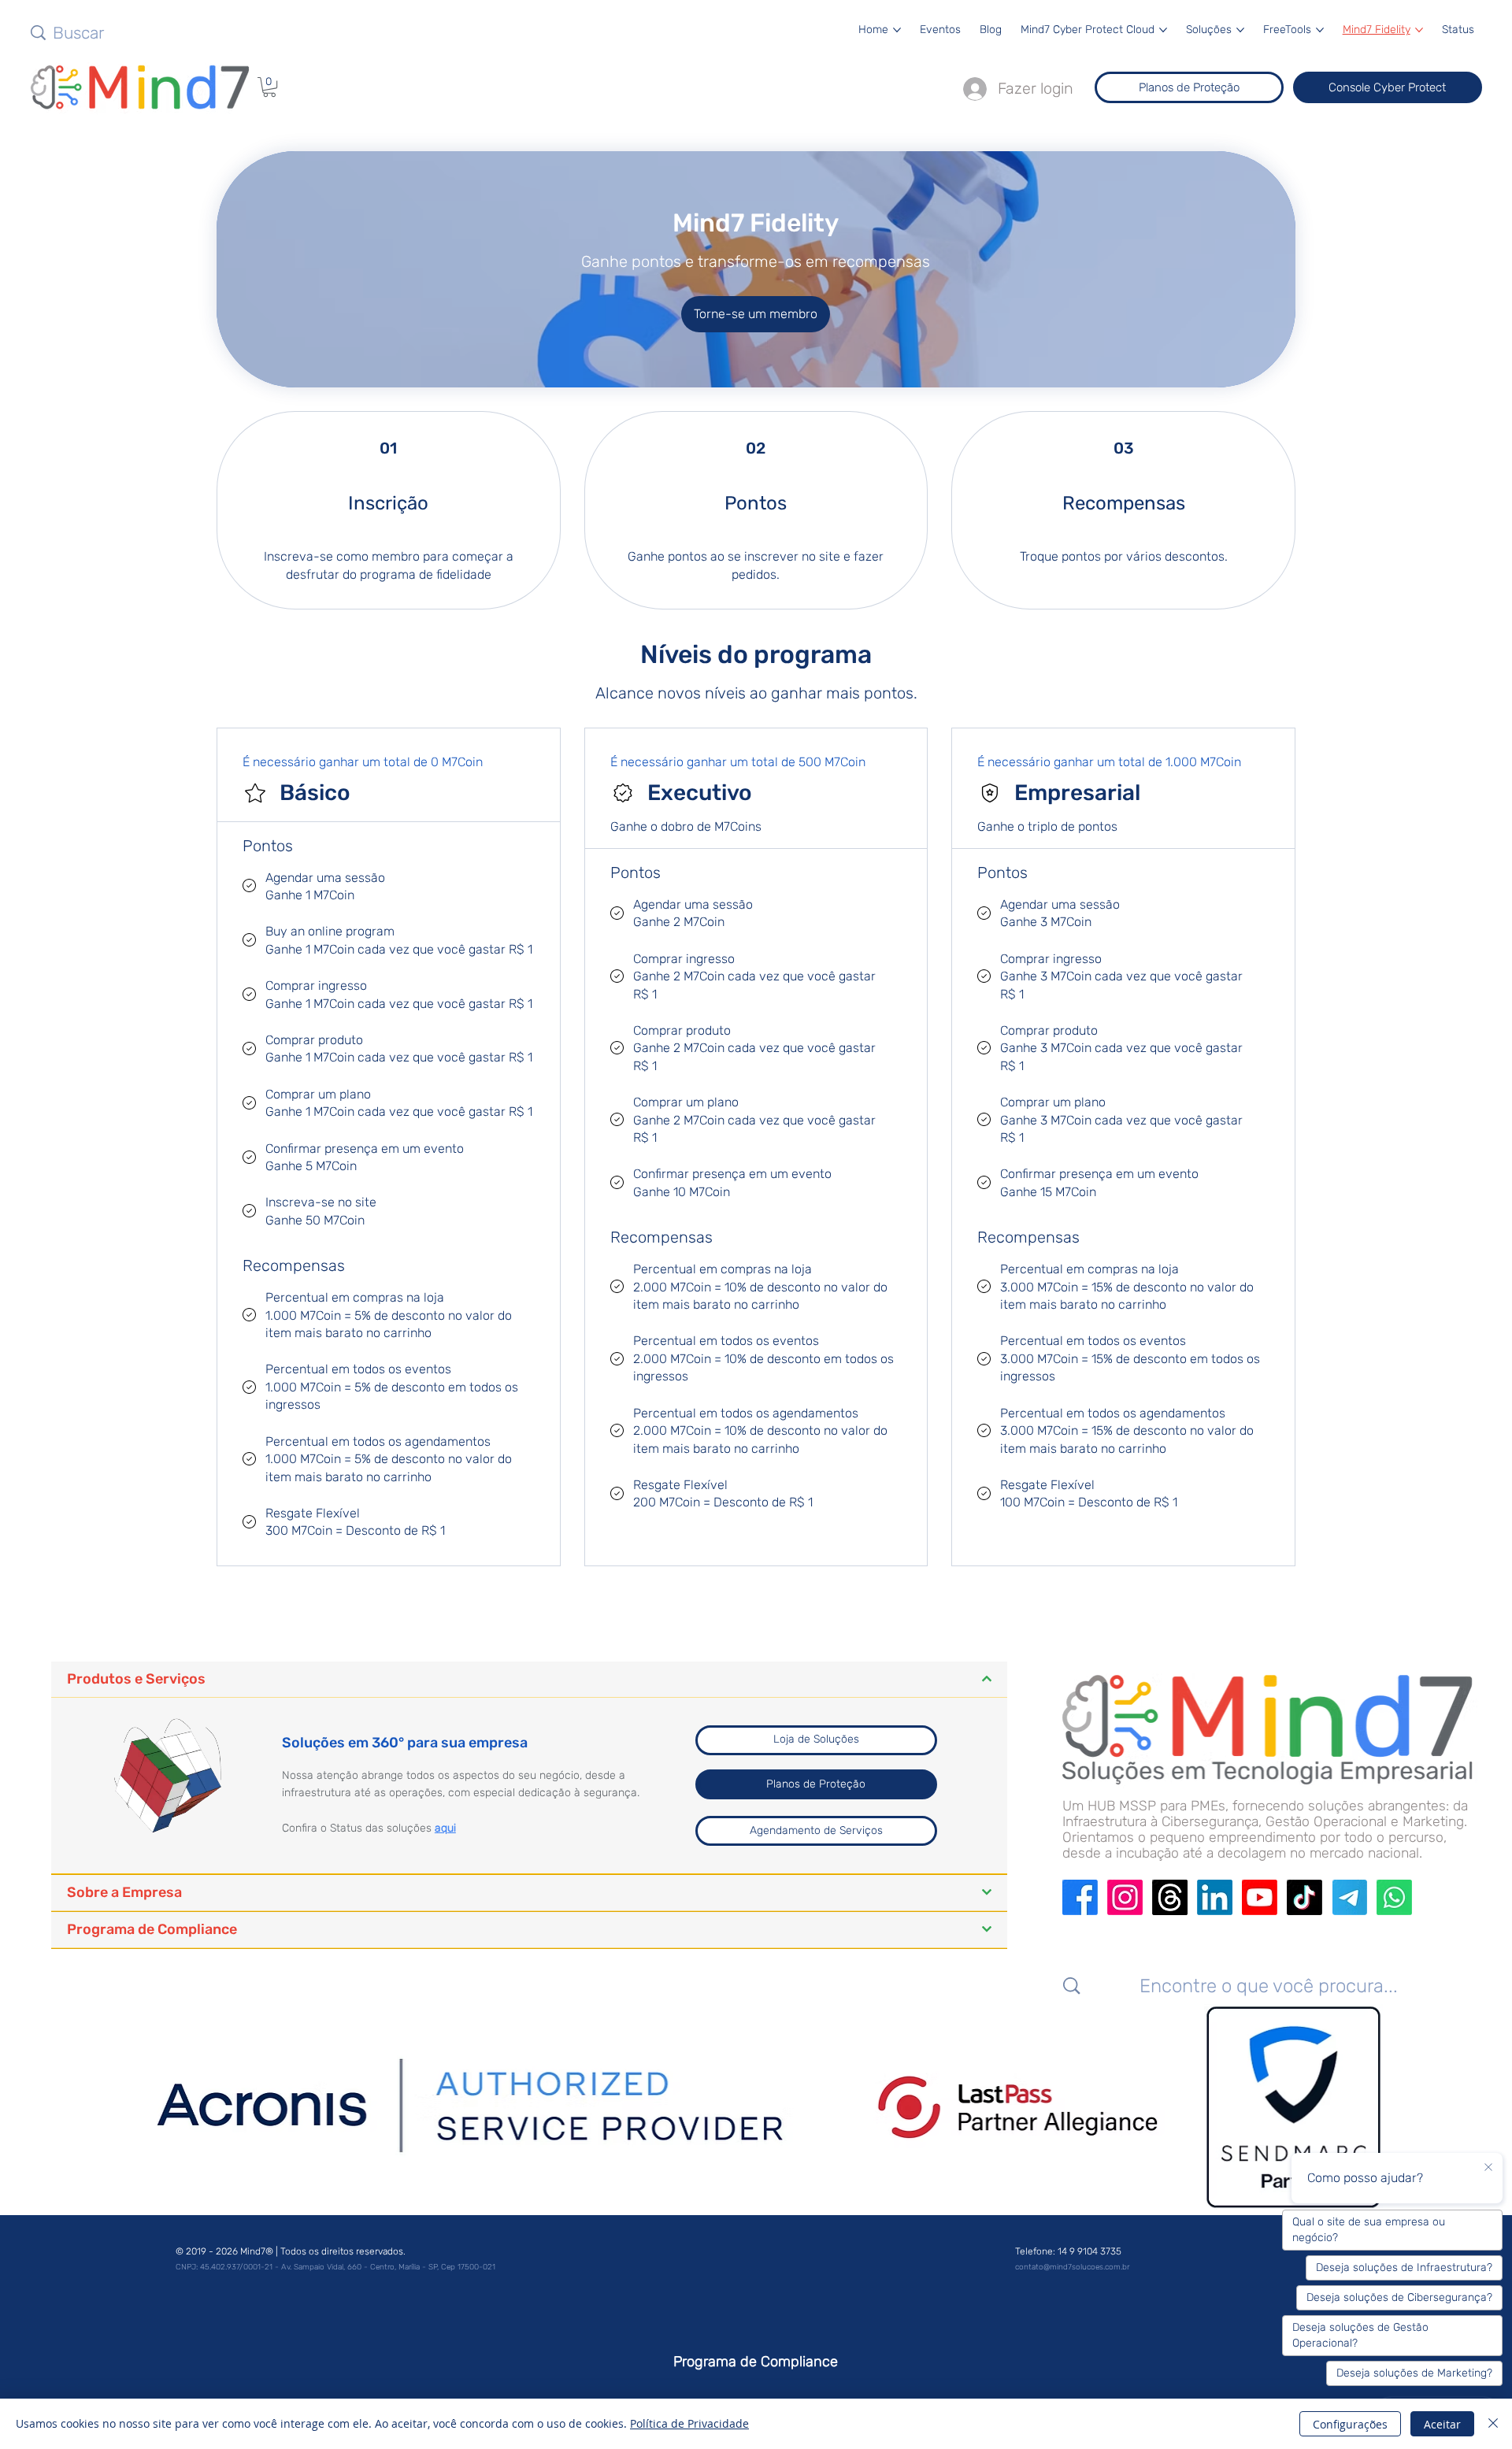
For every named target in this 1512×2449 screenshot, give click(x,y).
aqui (445, 1828)
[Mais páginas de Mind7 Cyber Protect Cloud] (1163, 30)
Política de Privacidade (689, 2423)
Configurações (1350, 2424)
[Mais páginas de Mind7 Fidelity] (1419, 30)
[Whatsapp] (1394, 1897)
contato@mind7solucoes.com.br (1072, 2267)
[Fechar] (1493, 2424)
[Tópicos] (1170, 1897)
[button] (269, 87)
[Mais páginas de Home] (897, 30)
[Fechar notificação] (1488, 2168)
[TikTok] (1304, 1897)
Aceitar (1442, 2424)
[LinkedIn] (1215, 1897)
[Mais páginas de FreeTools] (1320, 30)
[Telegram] (1349, 1897)
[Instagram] (1125, 1897)
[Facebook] (1080, 1897)
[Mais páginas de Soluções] (1240, 30)
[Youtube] (1260, 1897)
